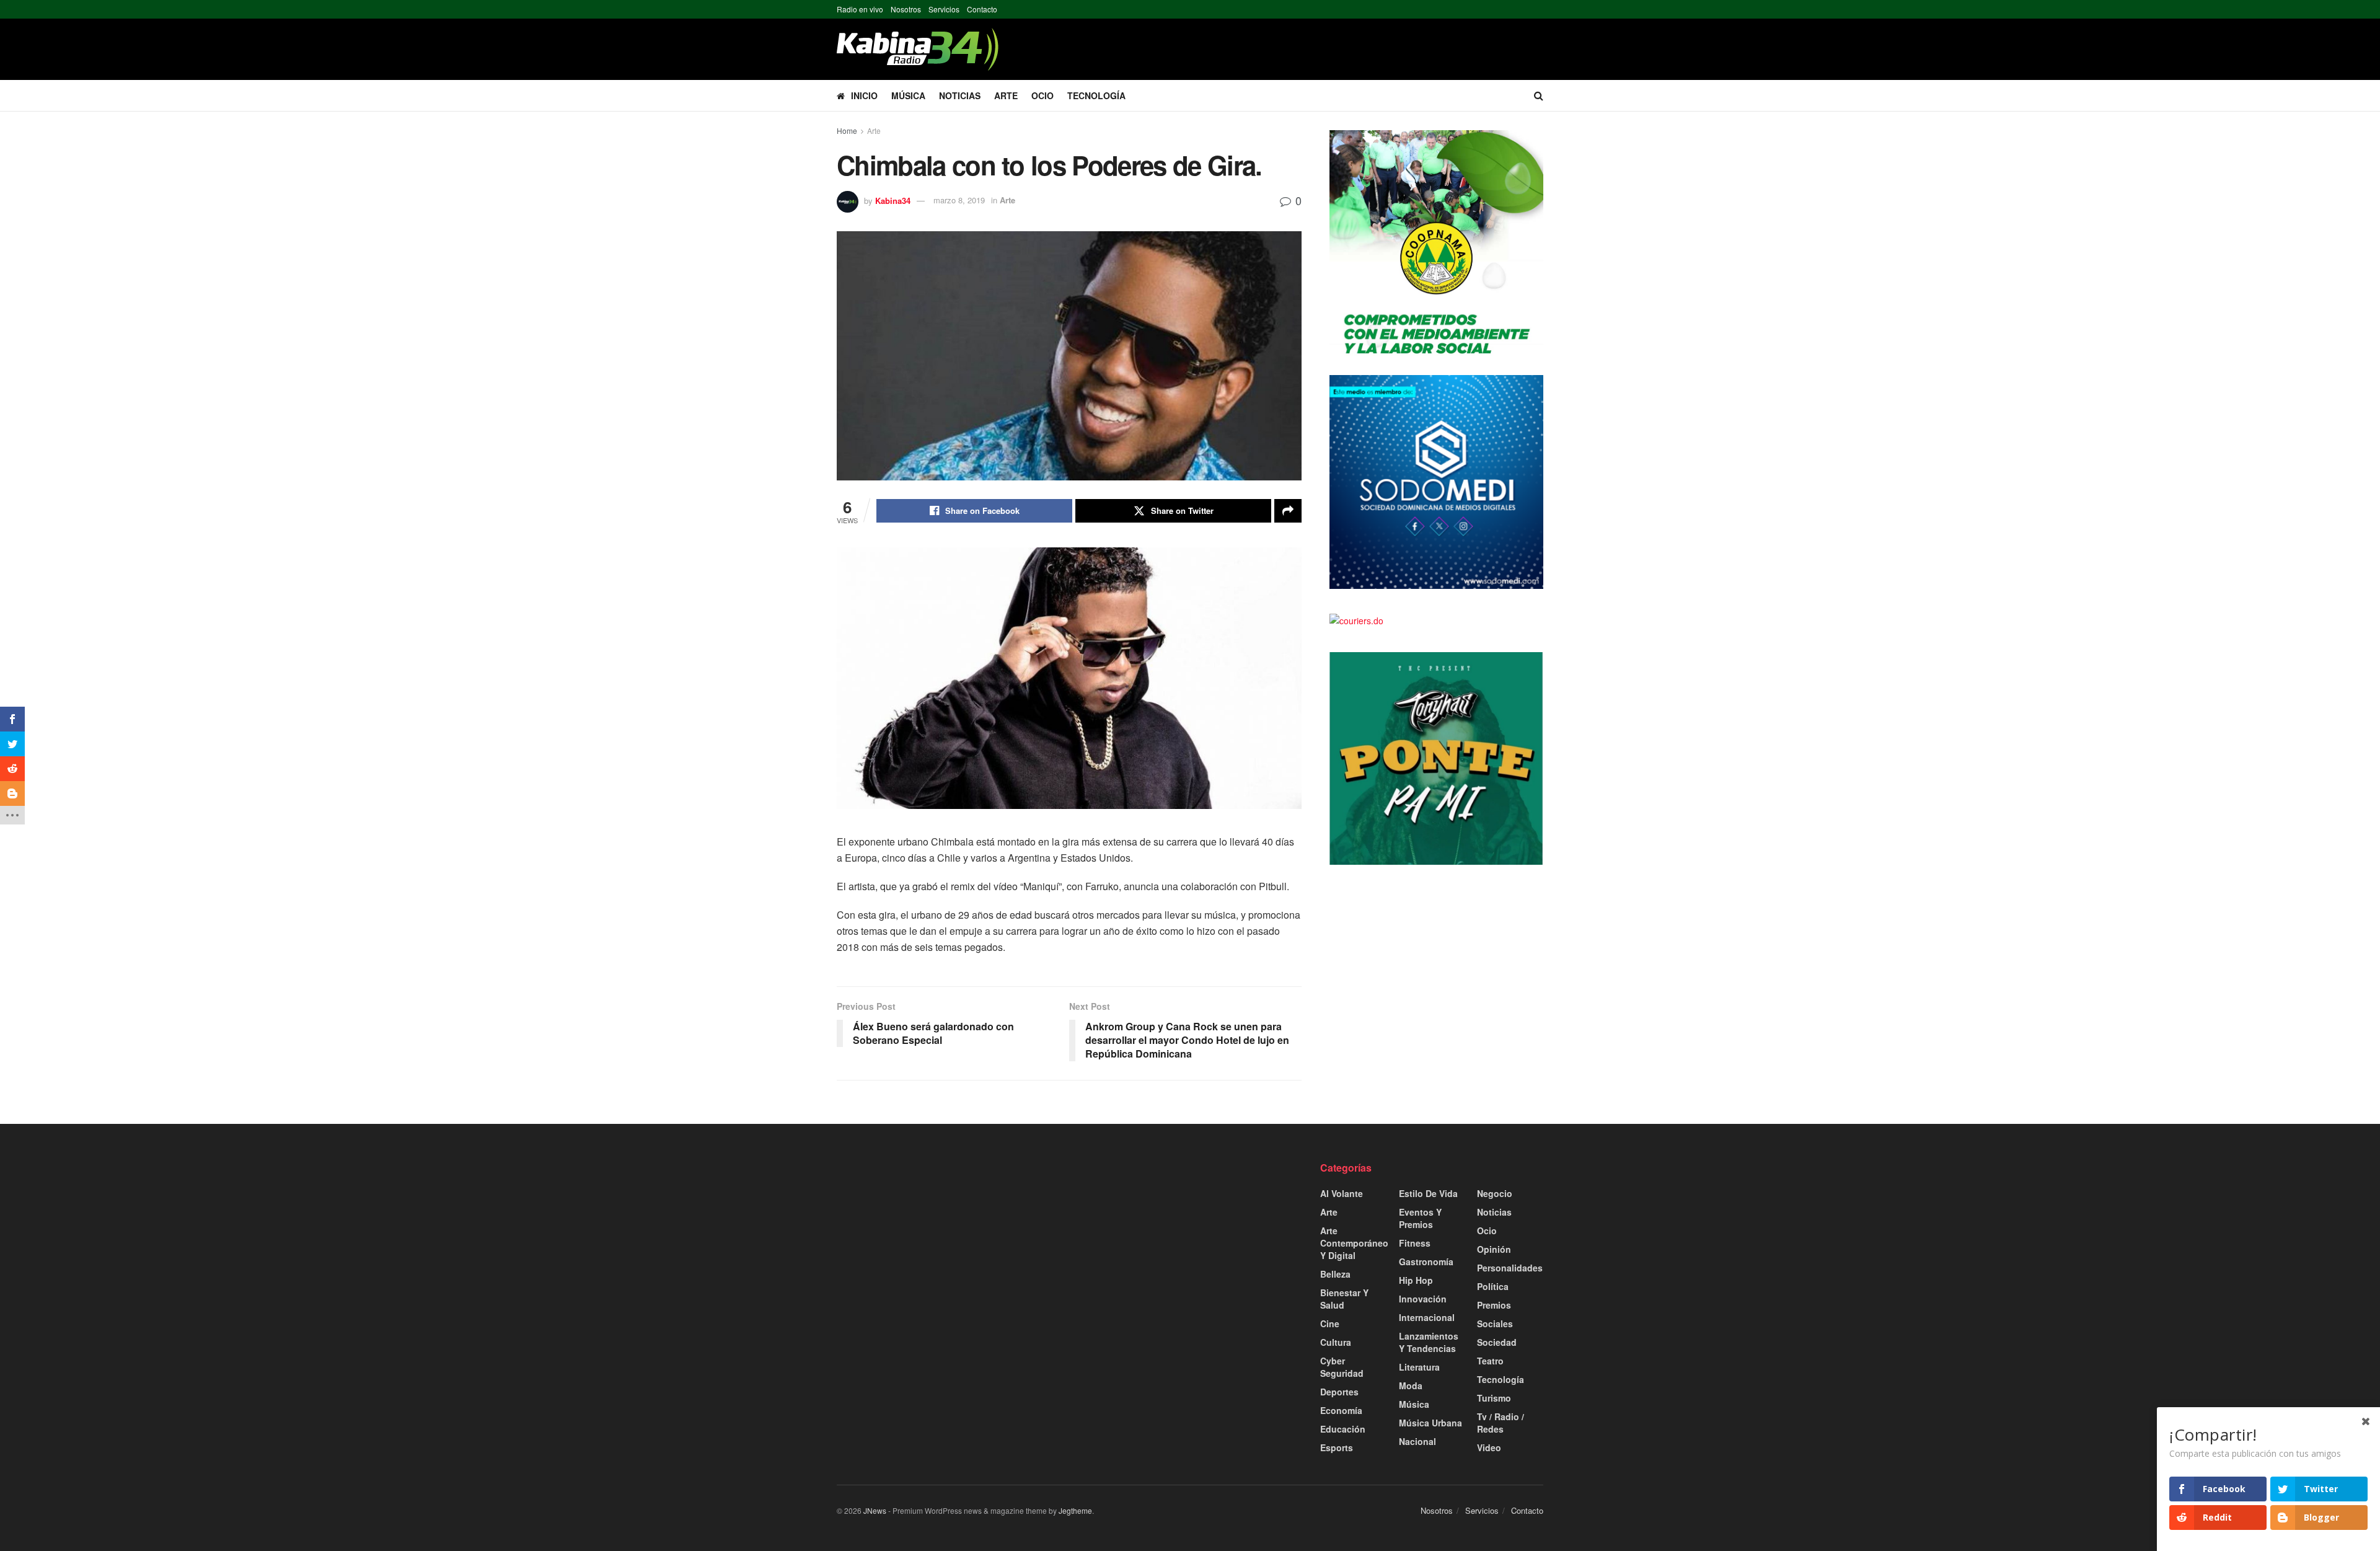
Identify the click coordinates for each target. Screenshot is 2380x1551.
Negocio (1495, 1193)
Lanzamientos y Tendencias (1429, 1342)
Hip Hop (1416, 1280)
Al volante (1342, 1193)
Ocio (1042, 95)
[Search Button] (1539, 95)
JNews (875, 1510)
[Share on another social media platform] (1288, 511)
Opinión (1494, 1249)
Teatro (1490, 1361)
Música (908, 95)
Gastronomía (1426, 1262)
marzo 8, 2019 (959, 200)
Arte (1006, 95)
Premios (1494, 1305)
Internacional (1427, 1317)
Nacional (1417, 1441)
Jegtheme (1075, 1510)
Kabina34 (893, 200)
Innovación (1423, 1299)
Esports (1337, 1447)
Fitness (1415, 1243)
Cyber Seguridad (1342, 1367)
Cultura (1336, 1342)
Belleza (1335, 1274)
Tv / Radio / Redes (1501, 1423)
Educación (1343, 1429)
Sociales (1495, 1323)
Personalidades (1510, 1268)
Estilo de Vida (1428, 1193)
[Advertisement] (948, 1248)
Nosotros (906, 9)
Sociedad (1497, 1342)
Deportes (1339, 1392)
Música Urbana (1430, 1423)
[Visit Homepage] (918, 49)
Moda (1411, 1385)
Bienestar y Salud (1344, 1299)
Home (847, 130)
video (1489, 1447)
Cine (1330, 1323)
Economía (1341, 1410)
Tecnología (1096, 95)
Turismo (1494, 1398)
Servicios (944, 9)
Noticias (960, 95)
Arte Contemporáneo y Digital (1354, 1243)
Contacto (982, 9)
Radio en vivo (860, 9)
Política (1493, 1286)
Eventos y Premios (1420, 1218)
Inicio (864, 95)
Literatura (1419, 1367)
